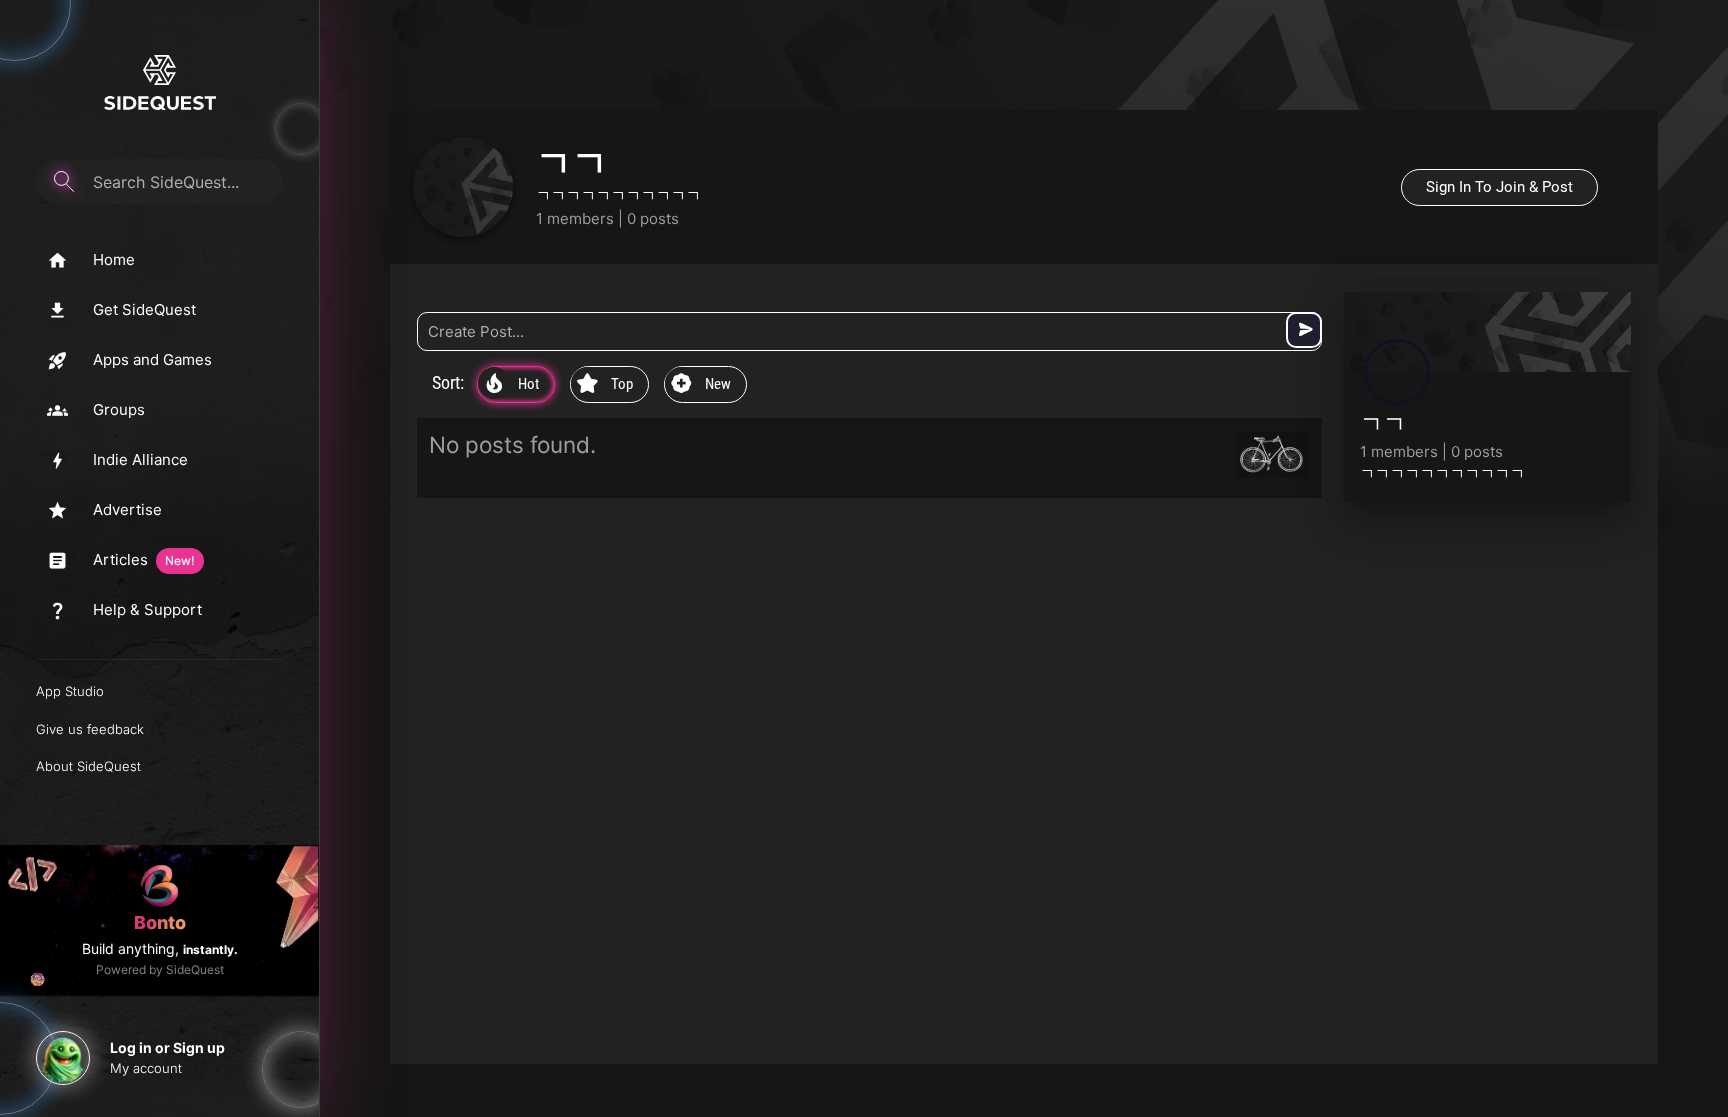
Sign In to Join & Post (1499, 187)
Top (605, 385)
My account (146, 1068)
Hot (512, 385)
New (701, 385)
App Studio (70, 691)
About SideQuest (88, 766)
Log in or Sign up (167, 1047)
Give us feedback (90, 729)
